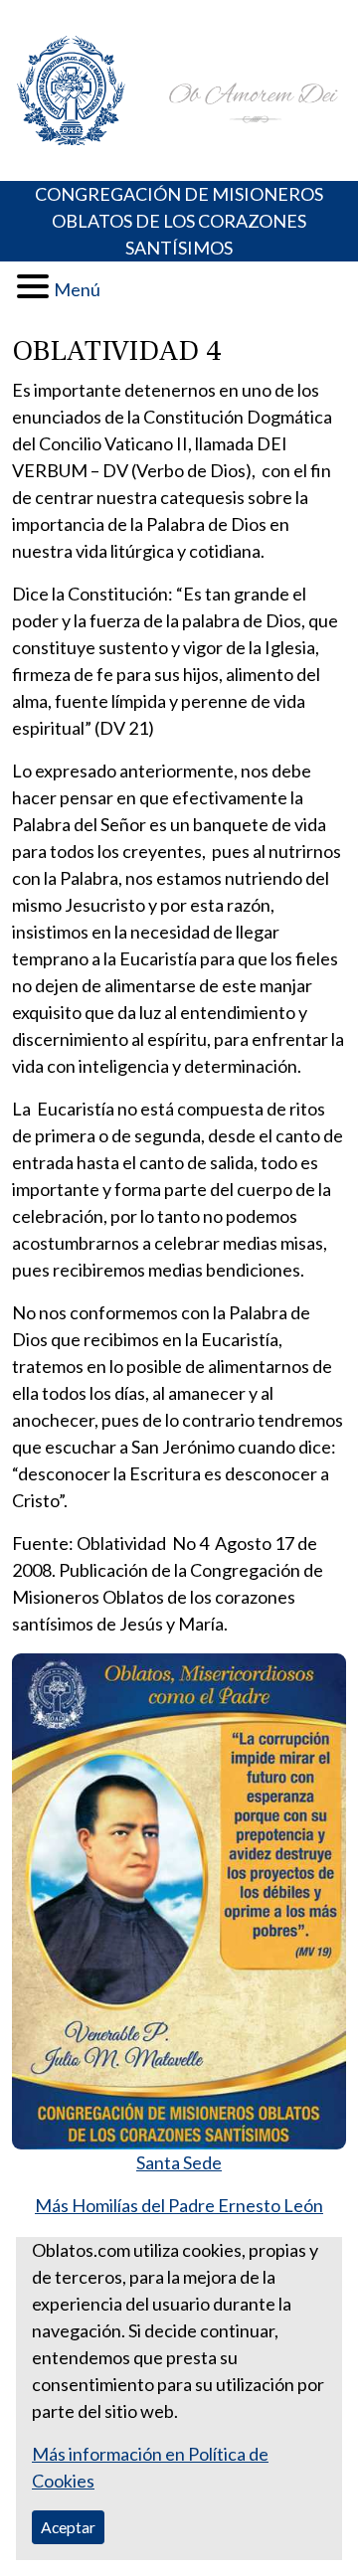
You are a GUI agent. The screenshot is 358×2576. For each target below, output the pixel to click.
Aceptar (68, 2527)
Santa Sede (179, 2162)
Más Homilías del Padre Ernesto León (179, 2205)
